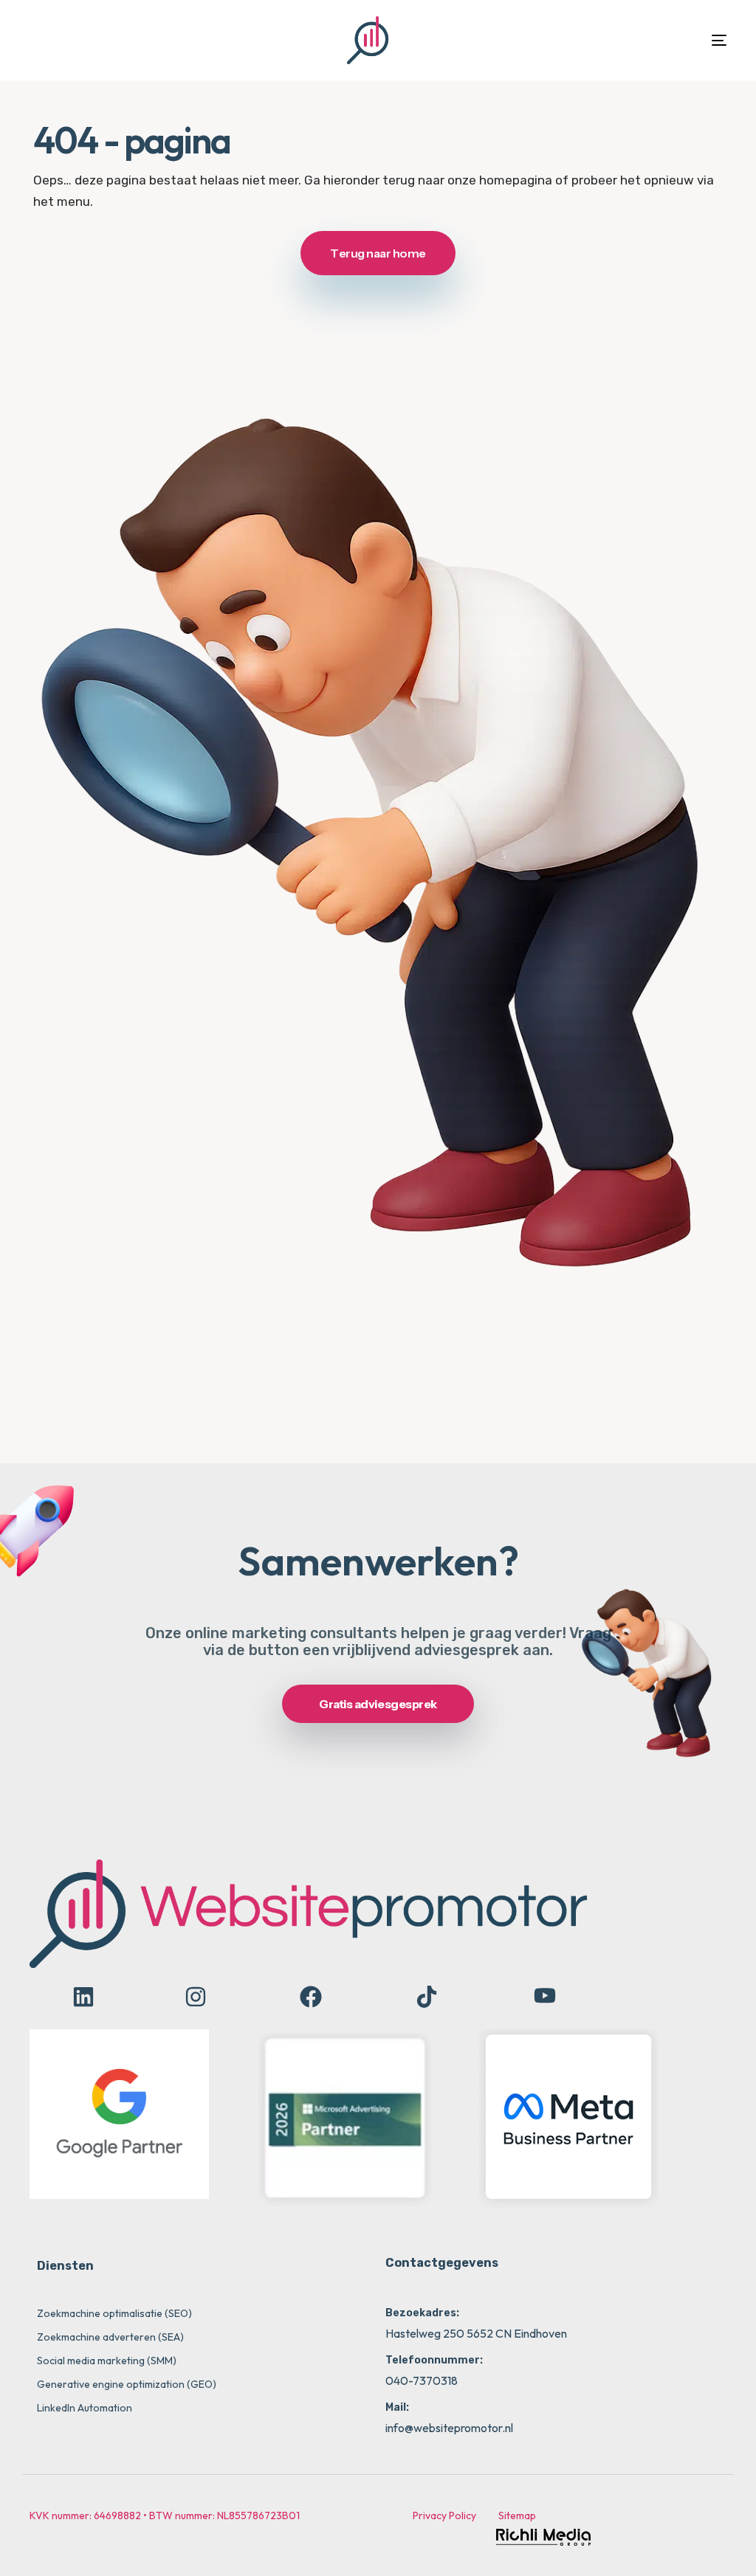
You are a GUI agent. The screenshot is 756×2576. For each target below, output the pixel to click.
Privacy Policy (444, 2515)
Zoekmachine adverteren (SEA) (110, 2337)
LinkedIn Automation (85, 2408)
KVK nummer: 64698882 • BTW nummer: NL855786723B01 (165, 2515)
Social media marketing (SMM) (107, 2361)
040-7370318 (422, 2380)
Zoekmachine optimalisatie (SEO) (114, 2313)
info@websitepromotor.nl (449, 2428)
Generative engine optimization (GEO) (127, 2384)
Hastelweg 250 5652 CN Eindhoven (476, 2333)
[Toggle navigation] (608, 40)
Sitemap (517, 2515)
